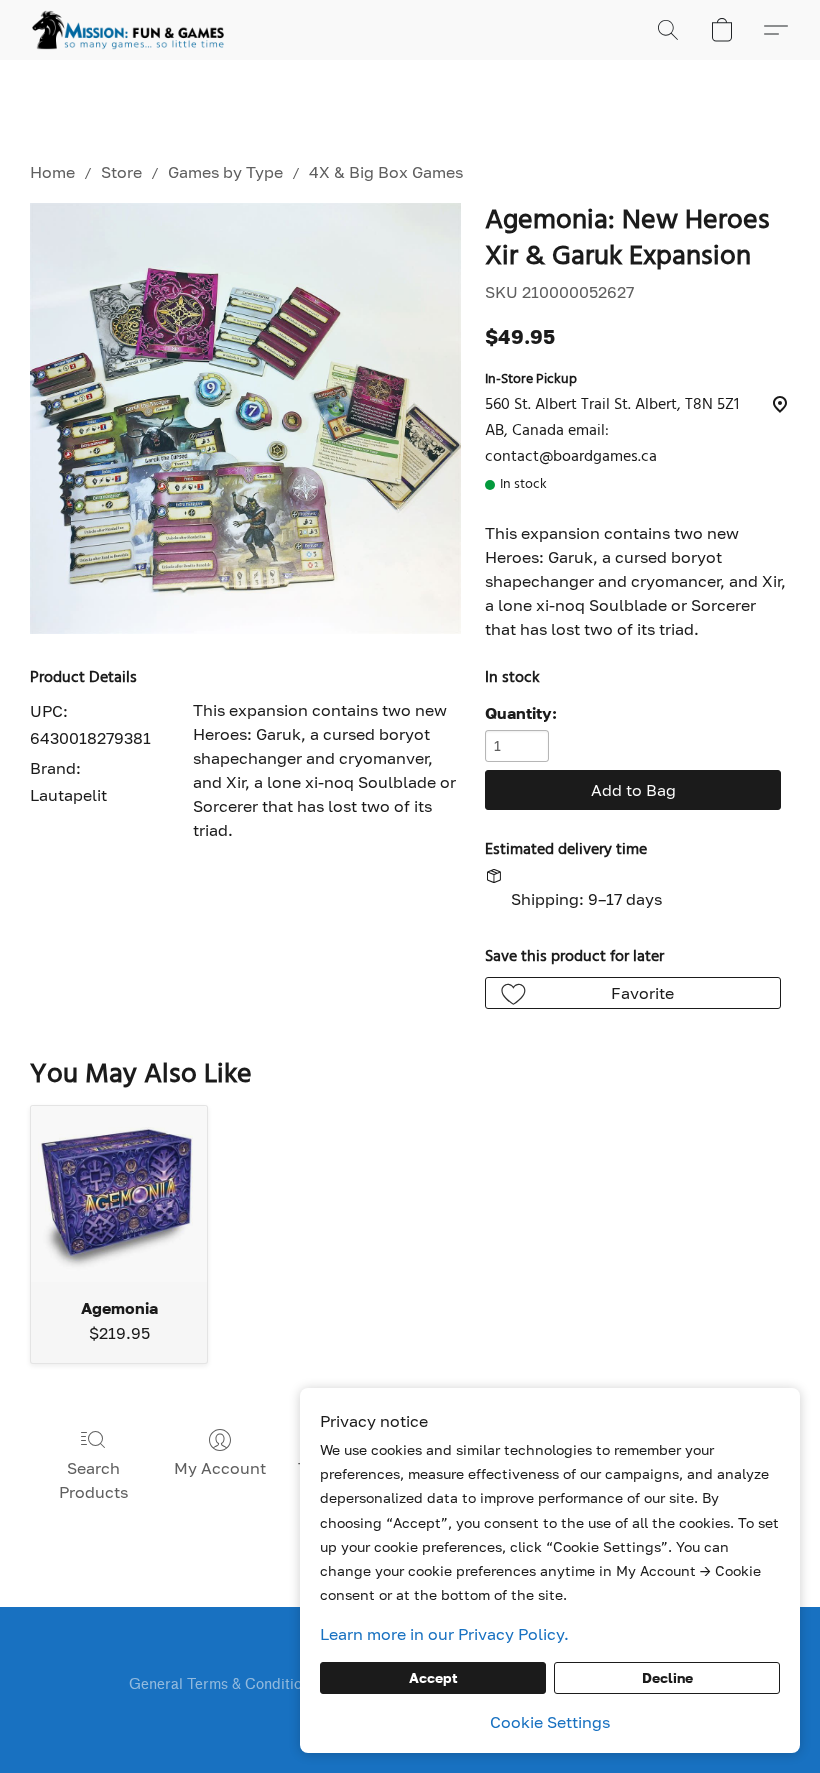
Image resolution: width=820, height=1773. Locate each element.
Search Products (93, 1480)
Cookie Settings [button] (550, 1722)
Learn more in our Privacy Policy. (444, 1634)
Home (52, 172)
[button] (128, 30)
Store (121, 172)
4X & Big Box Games (386, 172)
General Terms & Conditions (223, 1684)
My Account (220, 1468)
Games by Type (225, 172)
